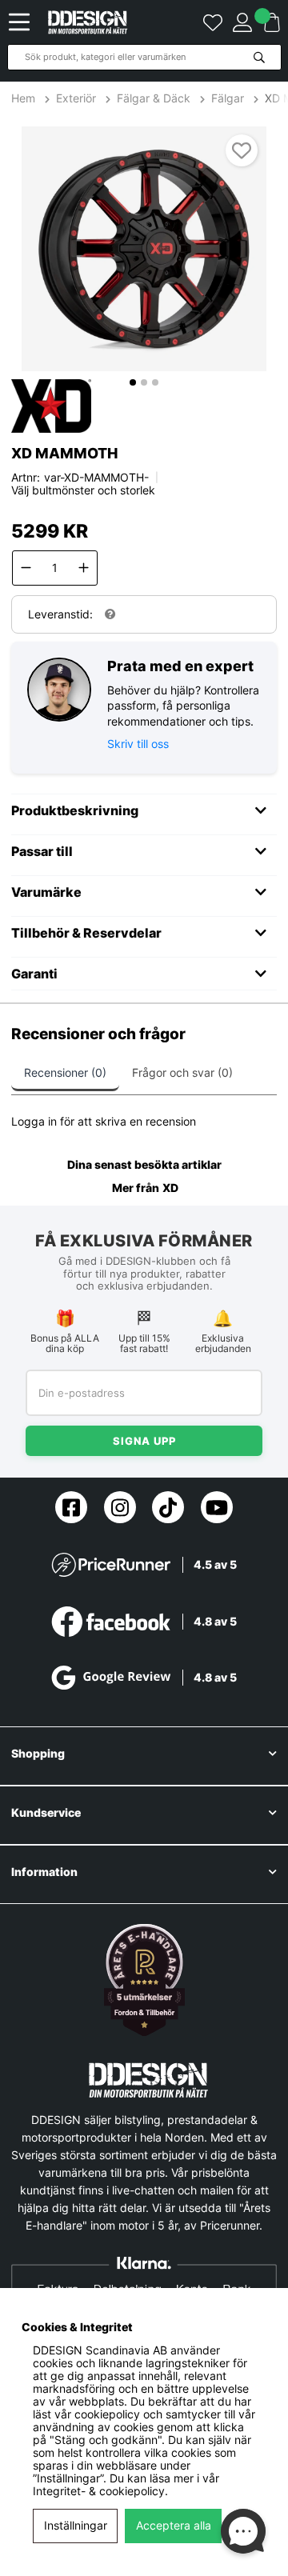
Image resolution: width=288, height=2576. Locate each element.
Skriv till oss (138, 744)
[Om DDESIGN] (144, 1980)
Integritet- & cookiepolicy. (100, 2491)
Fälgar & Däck (154, 98)
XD (170, 1188)
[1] (144, 249)
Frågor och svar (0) (182, 1072)
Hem (25, 98)
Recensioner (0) (65, 1072)
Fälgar (228, 98)
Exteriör (76, 98)
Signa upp (144, 1441)
